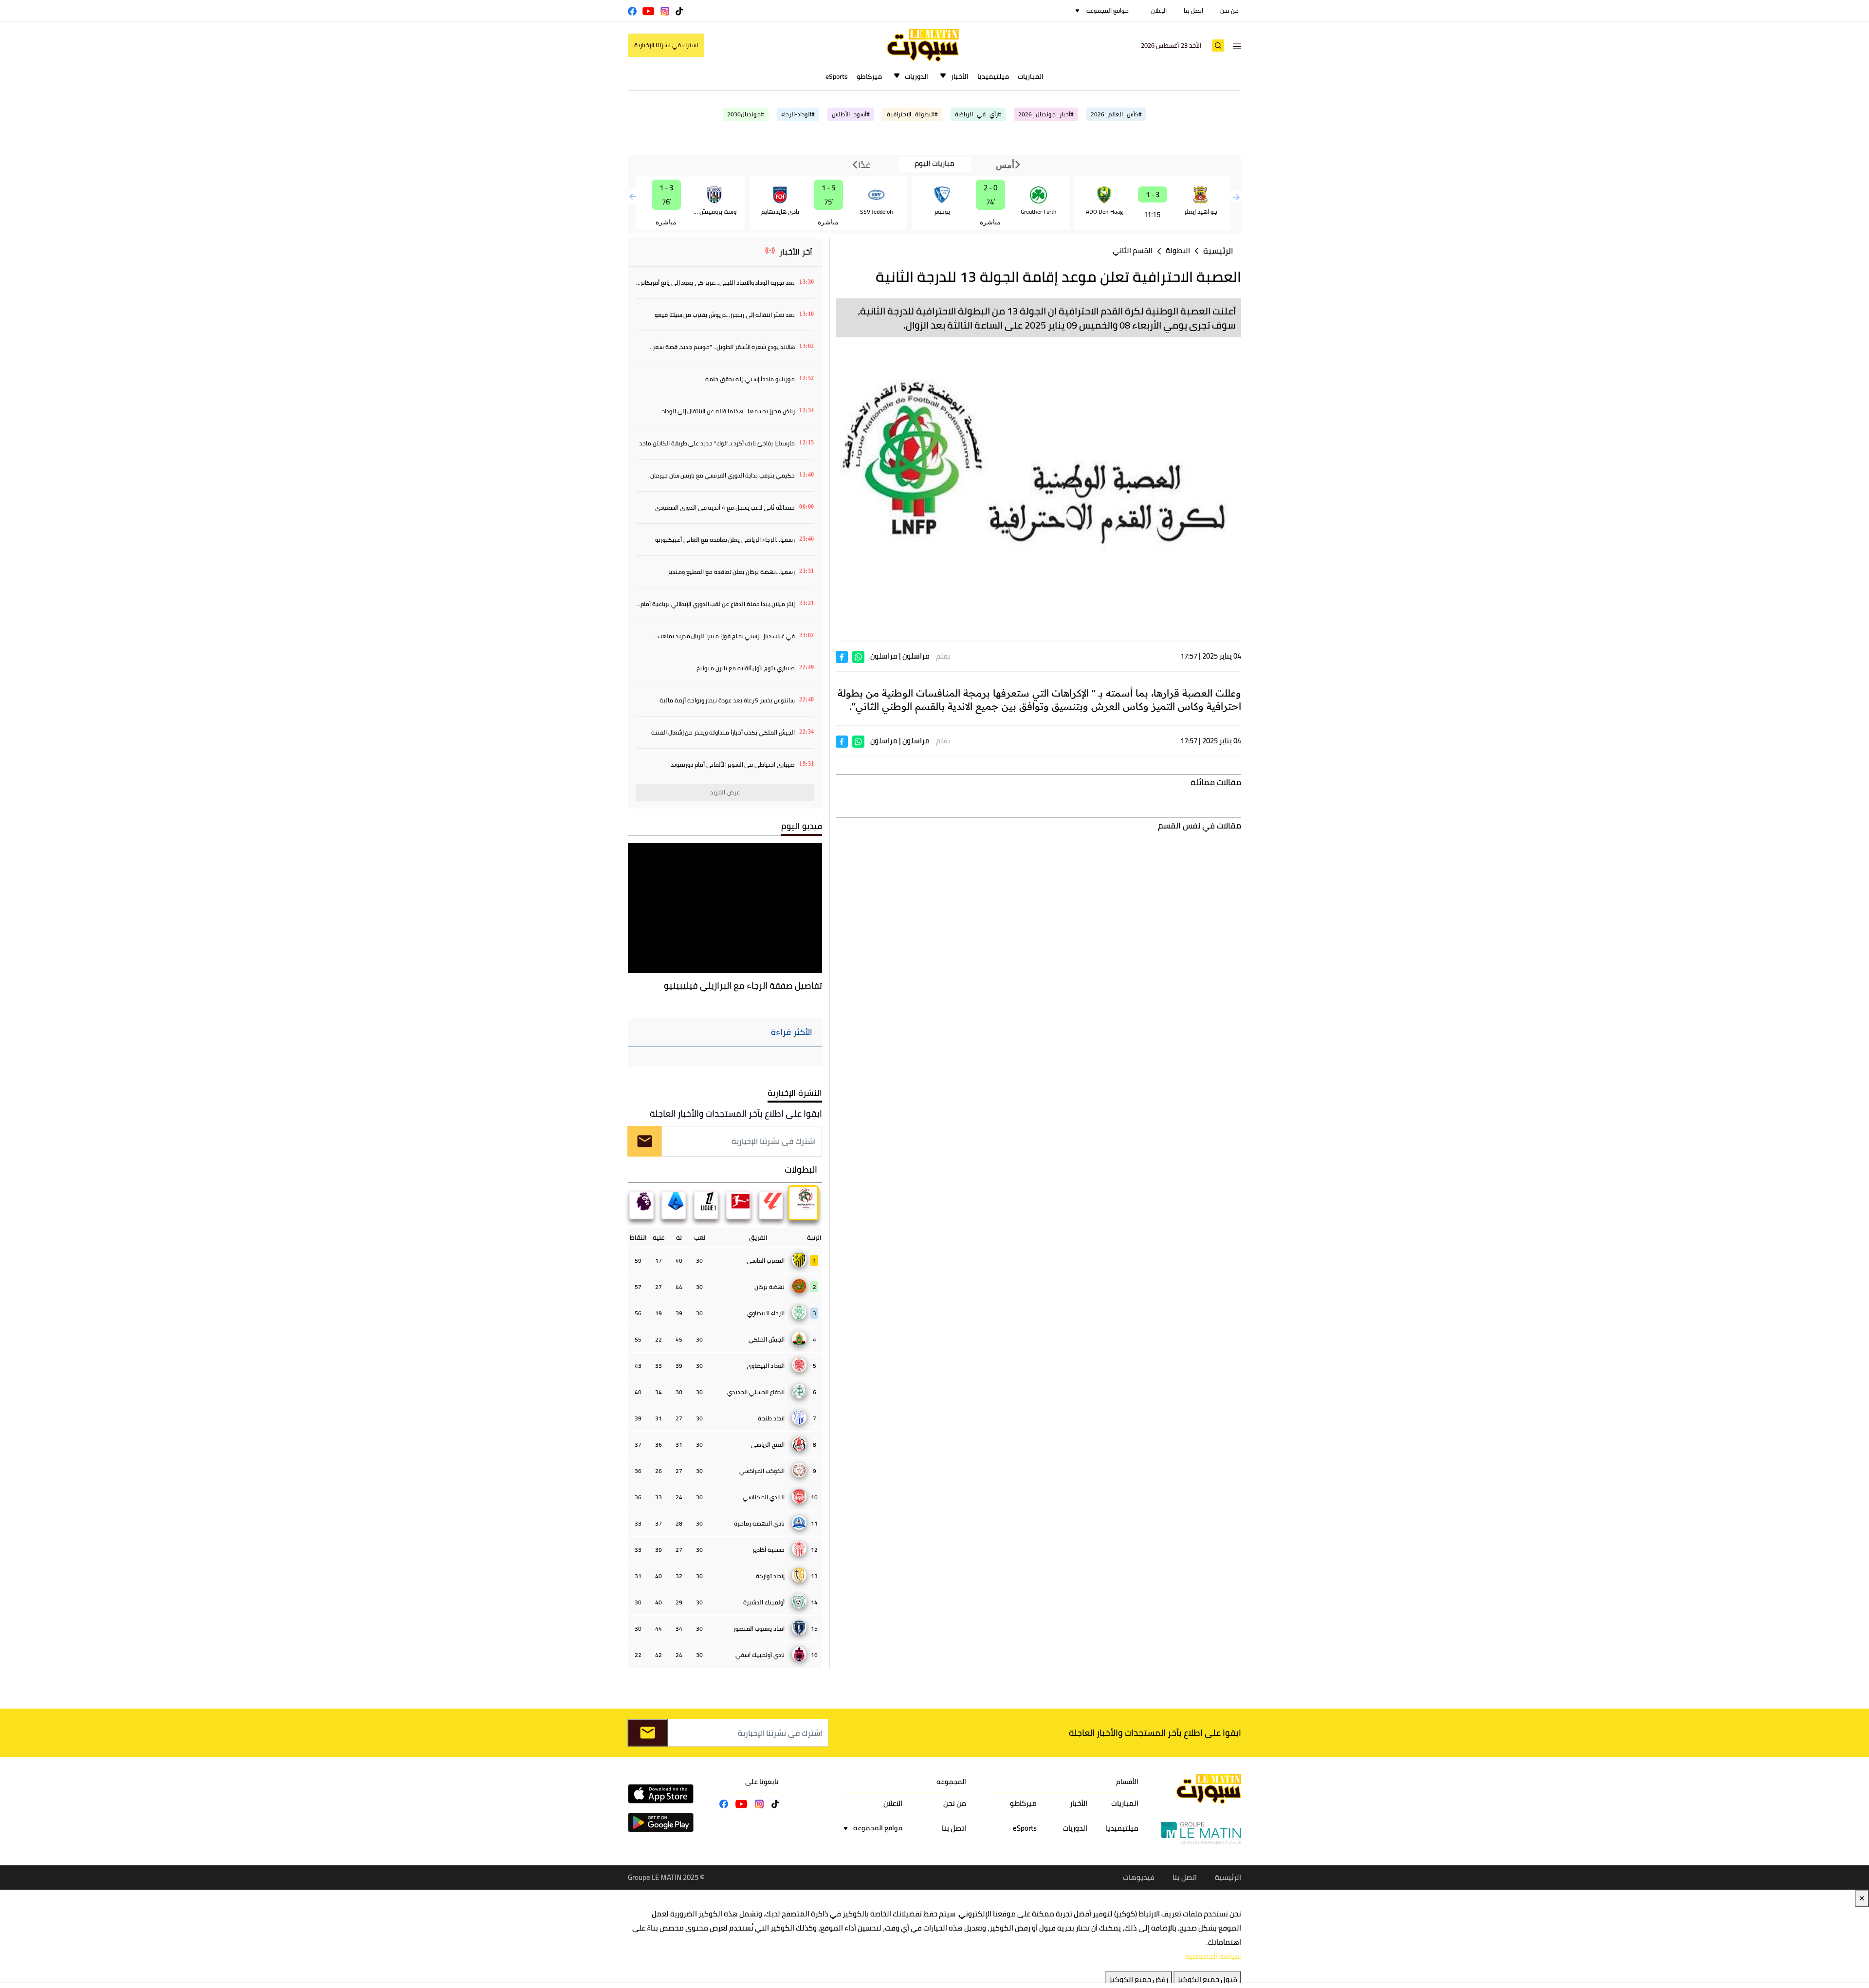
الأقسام (1127, 1782)
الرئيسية (1218, 251)
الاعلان (893, 1803)
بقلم (943, 656)
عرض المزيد (725, 792)
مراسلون (916, 656)
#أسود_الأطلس (851, 114)
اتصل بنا (1193, 10)
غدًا (863, 165)
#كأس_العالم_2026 (1116, 114)
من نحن (1229, 10)
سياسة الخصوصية (1213, 1956)
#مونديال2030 (746, 114)
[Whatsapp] (858, 656)
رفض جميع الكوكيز (1139, 1979)
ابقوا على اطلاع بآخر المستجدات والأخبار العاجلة (736, 1114)
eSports (837, 76)
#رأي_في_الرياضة (978, 114)
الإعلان (1159, 10)
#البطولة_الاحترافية (912, 114)
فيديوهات (1139, 1877)
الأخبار (960, 76)
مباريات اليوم (934, 164)
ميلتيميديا (993, 76)
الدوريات (916, 76)
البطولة (1178, 250)
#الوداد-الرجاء (798, 114)
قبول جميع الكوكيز (1207, 1979)
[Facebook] (842, 656)
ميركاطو (869, 76)
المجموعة (951, 1782)
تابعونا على (762, 1782)
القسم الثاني (1133, 250)
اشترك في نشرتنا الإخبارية (666, 45)
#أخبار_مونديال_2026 (1046, 114)
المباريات (1031, 76)
